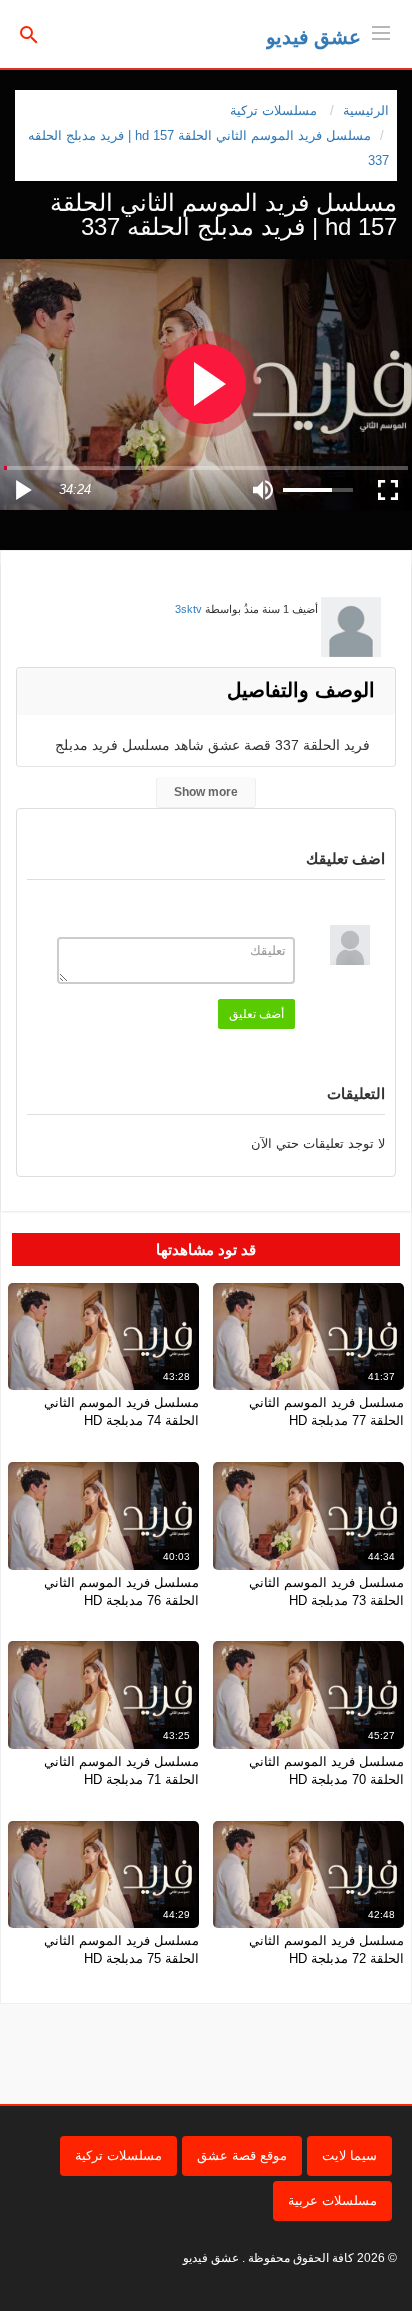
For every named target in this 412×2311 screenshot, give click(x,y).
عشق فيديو (313, 37)
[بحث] (29, 33)
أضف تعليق (256, 1014)
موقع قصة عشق (242, 2155)
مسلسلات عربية (332, 2200)
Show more (206, 792)
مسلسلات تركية (118, 2155)
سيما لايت (349, 2155)
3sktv (188, 609)
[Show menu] (381, 31)
